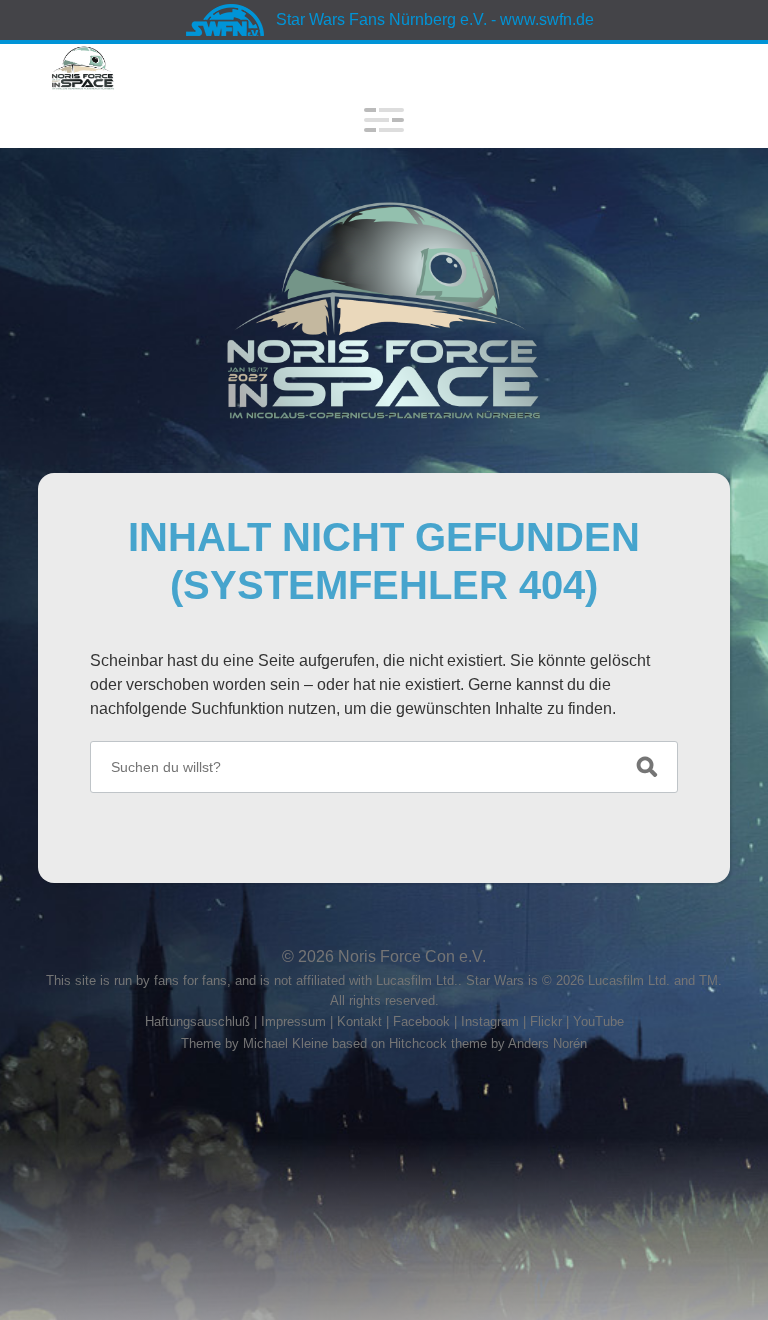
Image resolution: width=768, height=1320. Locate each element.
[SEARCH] (647, 767)
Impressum (293, 1021)
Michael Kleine (287, 1043)
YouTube (598, 1021)
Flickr (546, 1021)
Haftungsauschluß (197, 1021)
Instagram (490, 1021)
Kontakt (359, 1021)
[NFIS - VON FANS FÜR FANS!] (384, 310)
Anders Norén (547, 1043)
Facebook (421, 1021)
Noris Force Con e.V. (412, 956)
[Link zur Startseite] (82, 68)
